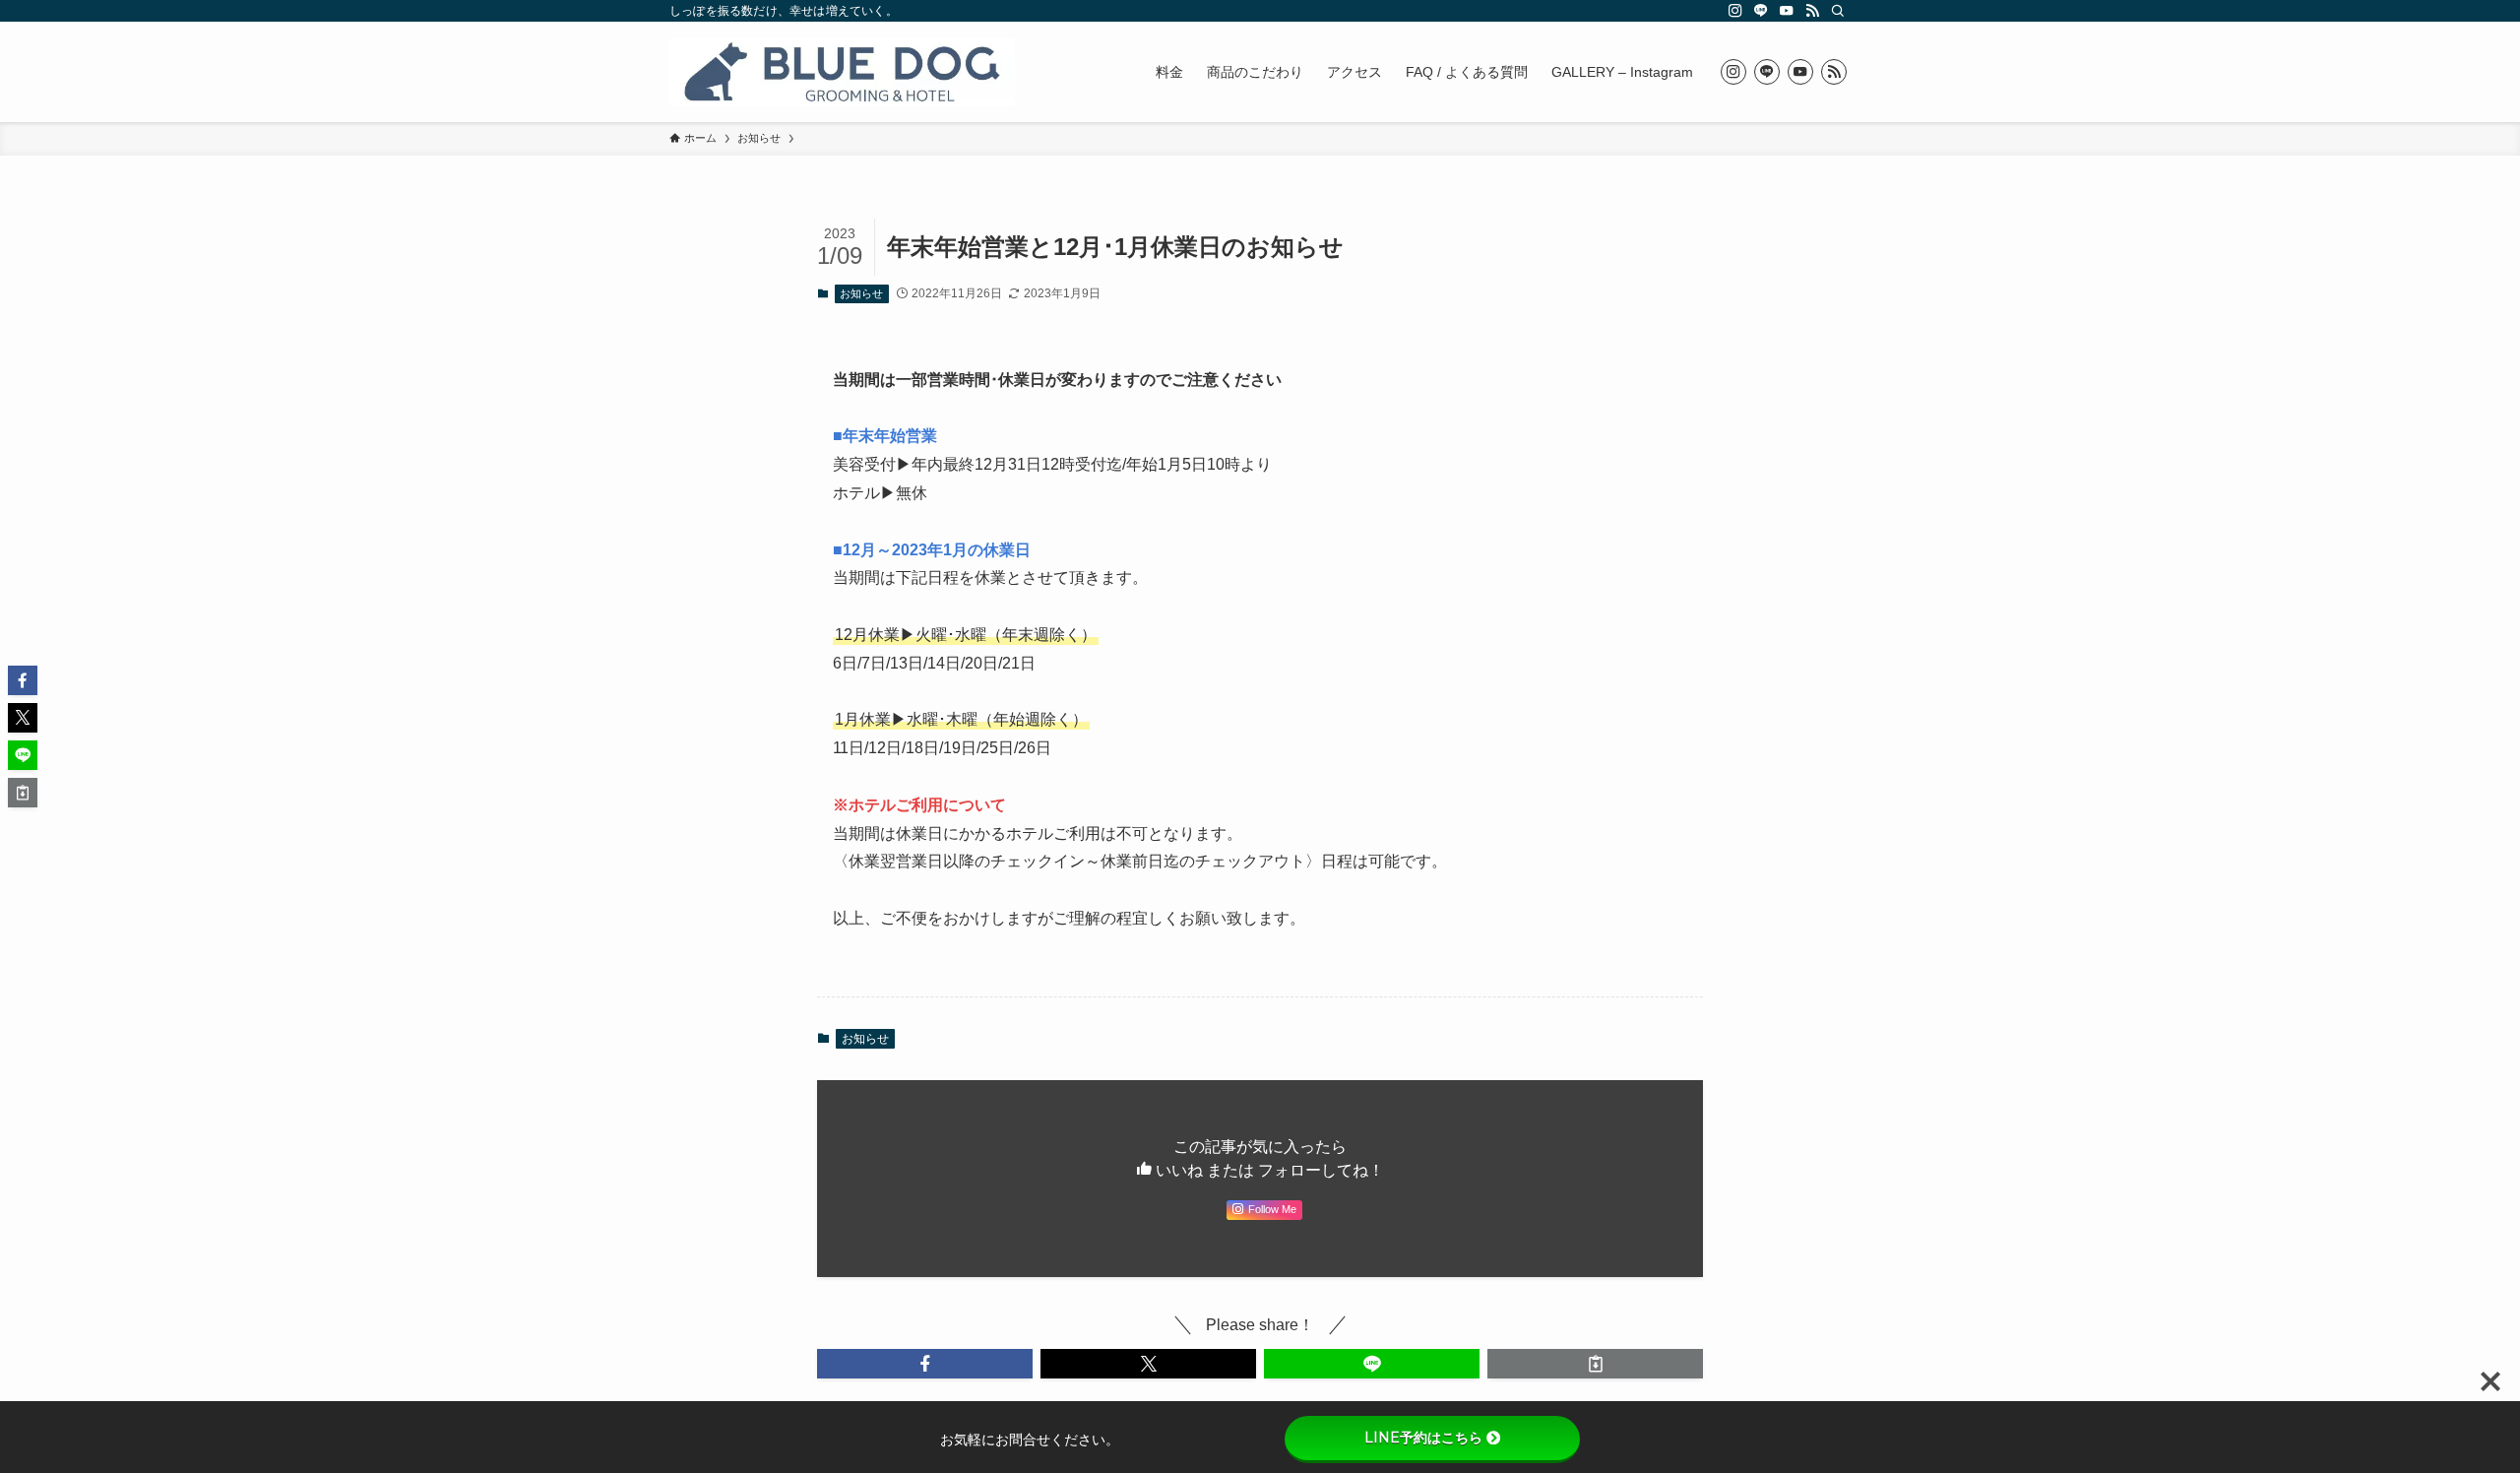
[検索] (1838, 11)
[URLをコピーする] (1595, 1364)
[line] (1761, 11)
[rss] (1812, 11)
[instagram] (1735, 11)
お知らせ (861, 293)
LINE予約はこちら (1423, 1438)
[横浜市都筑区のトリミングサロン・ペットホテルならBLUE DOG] (842, 72)
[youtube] (1787, 11)
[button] (925, 1364)
